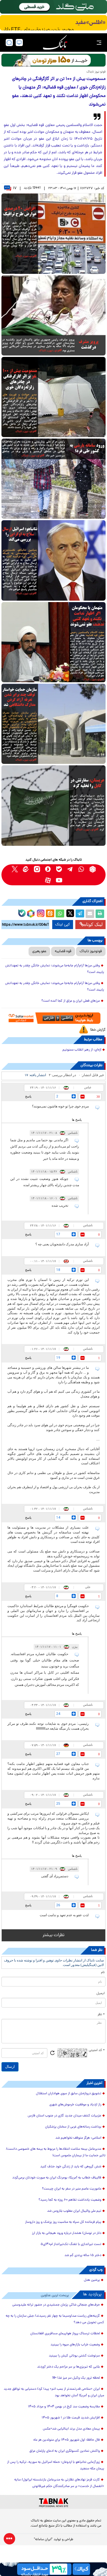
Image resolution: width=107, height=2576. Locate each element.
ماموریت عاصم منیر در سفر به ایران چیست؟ (72, 2189)
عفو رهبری (39, 951)
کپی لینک (63, 925)
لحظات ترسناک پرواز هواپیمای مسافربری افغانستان (65, 2334)
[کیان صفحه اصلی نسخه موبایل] (53, 2569)
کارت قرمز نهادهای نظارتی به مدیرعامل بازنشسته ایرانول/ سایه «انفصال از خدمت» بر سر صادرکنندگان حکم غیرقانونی (59, 2483)
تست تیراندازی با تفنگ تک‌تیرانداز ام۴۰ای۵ (71, 2244)
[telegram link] (70, 869)
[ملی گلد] (53, 7)
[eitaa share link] (50, 914)
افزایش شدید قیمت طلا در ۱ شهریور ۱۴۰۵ (71, 2418)
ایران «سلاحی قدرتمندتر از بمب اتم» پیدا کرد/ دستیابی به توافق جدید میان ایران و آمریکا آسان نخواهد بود (54, 2392)
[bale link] (59, 869)
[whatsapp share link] (60, 914)
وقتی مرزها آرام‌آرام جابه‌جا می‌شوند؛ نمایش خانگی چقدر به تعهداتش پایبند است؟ (55, 969)
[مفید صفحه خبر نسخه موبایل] (53, 23)
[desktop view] (19, 43)
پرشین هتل (92, 2280)
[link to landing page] (55, 43)
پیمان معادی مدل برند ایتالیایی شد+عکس (71, 2429)
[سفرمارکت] (53, 1018)
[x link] (15, 869)
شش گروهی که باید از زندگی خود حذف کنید (71, 2167)
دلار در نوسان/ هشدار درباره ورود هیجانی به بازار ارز (67, 2233)
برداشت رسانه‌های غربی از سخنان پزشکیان (73, 2127)
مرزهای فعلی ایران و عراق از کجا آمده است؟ (71, 1001)
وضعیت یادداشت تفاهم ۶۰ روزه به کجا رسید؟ (70, 2200)
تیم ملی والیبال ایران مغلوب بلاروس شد (74, 2211)
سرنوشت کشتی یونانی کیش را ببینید (74, 2356)
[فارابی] (53, 60)
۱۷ (15, 188)
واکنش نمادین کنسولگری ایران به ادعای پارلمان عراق (65, 2451)
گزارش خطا (98, 1030)
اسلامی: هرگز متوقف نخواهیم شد (78, 2138)
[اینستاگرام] (40, 913)
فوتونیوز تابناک (91, 951)
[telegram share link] (80, 914)
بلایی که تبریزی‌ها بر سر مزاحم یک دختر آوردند (68, 2367)
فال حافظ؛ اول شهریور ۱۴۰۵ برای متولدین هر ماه (67, 2440)
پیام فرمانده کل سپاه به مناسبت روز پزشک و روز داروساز (63, 2222)
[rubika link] (93, 869)
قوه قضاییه (63, 951)
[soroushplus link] (48, 869)
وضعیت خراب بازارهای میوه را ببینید (75, 2345)
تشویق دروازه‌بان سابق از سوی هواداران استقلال (69, 2094)
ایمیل (101, 1994)
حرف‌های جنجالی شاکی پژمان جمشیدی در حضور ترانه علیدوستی (56, 2305)
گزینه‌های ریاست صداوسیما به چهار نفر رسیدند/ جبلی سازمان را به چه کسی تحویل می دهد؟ (55, 2319)
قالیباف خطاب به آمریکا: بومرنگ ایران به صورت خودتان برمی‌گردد (57, 2178)
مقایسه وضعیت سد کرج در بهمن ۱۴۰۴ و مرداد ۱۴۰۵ (64, 2407)
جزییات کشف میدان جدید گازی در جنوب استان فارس (64, 2116)
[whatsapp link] (81, 869)
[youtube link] (59, 880)
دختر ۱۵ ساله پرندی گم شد (83, 2255)
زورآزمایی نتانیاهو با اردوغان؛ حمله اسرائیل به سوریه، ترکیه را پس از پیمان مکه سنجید (56, 2466)
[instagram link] (37, 869)
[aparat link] (48, 880)
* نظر (101, 2015)
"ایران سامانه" (43, 2540)
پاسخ (28, 1096)
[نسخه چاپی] (100, 914)
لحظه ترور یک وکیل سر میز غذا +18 (76, 2378)
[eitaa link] (26, 869)
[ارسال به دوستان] (90, 914)
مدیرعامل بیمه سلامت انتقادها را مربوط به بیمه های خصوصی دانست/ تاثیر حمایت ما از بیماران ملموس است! (56, 2152)
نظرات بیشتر (53, 1935)
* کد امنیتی (97, 2050)
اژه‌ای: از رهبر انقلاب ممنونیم (82, 1050)
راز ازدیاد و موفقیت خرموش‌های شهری (75, 2105)
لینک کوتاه (93, 924)
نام (103, 1973)
